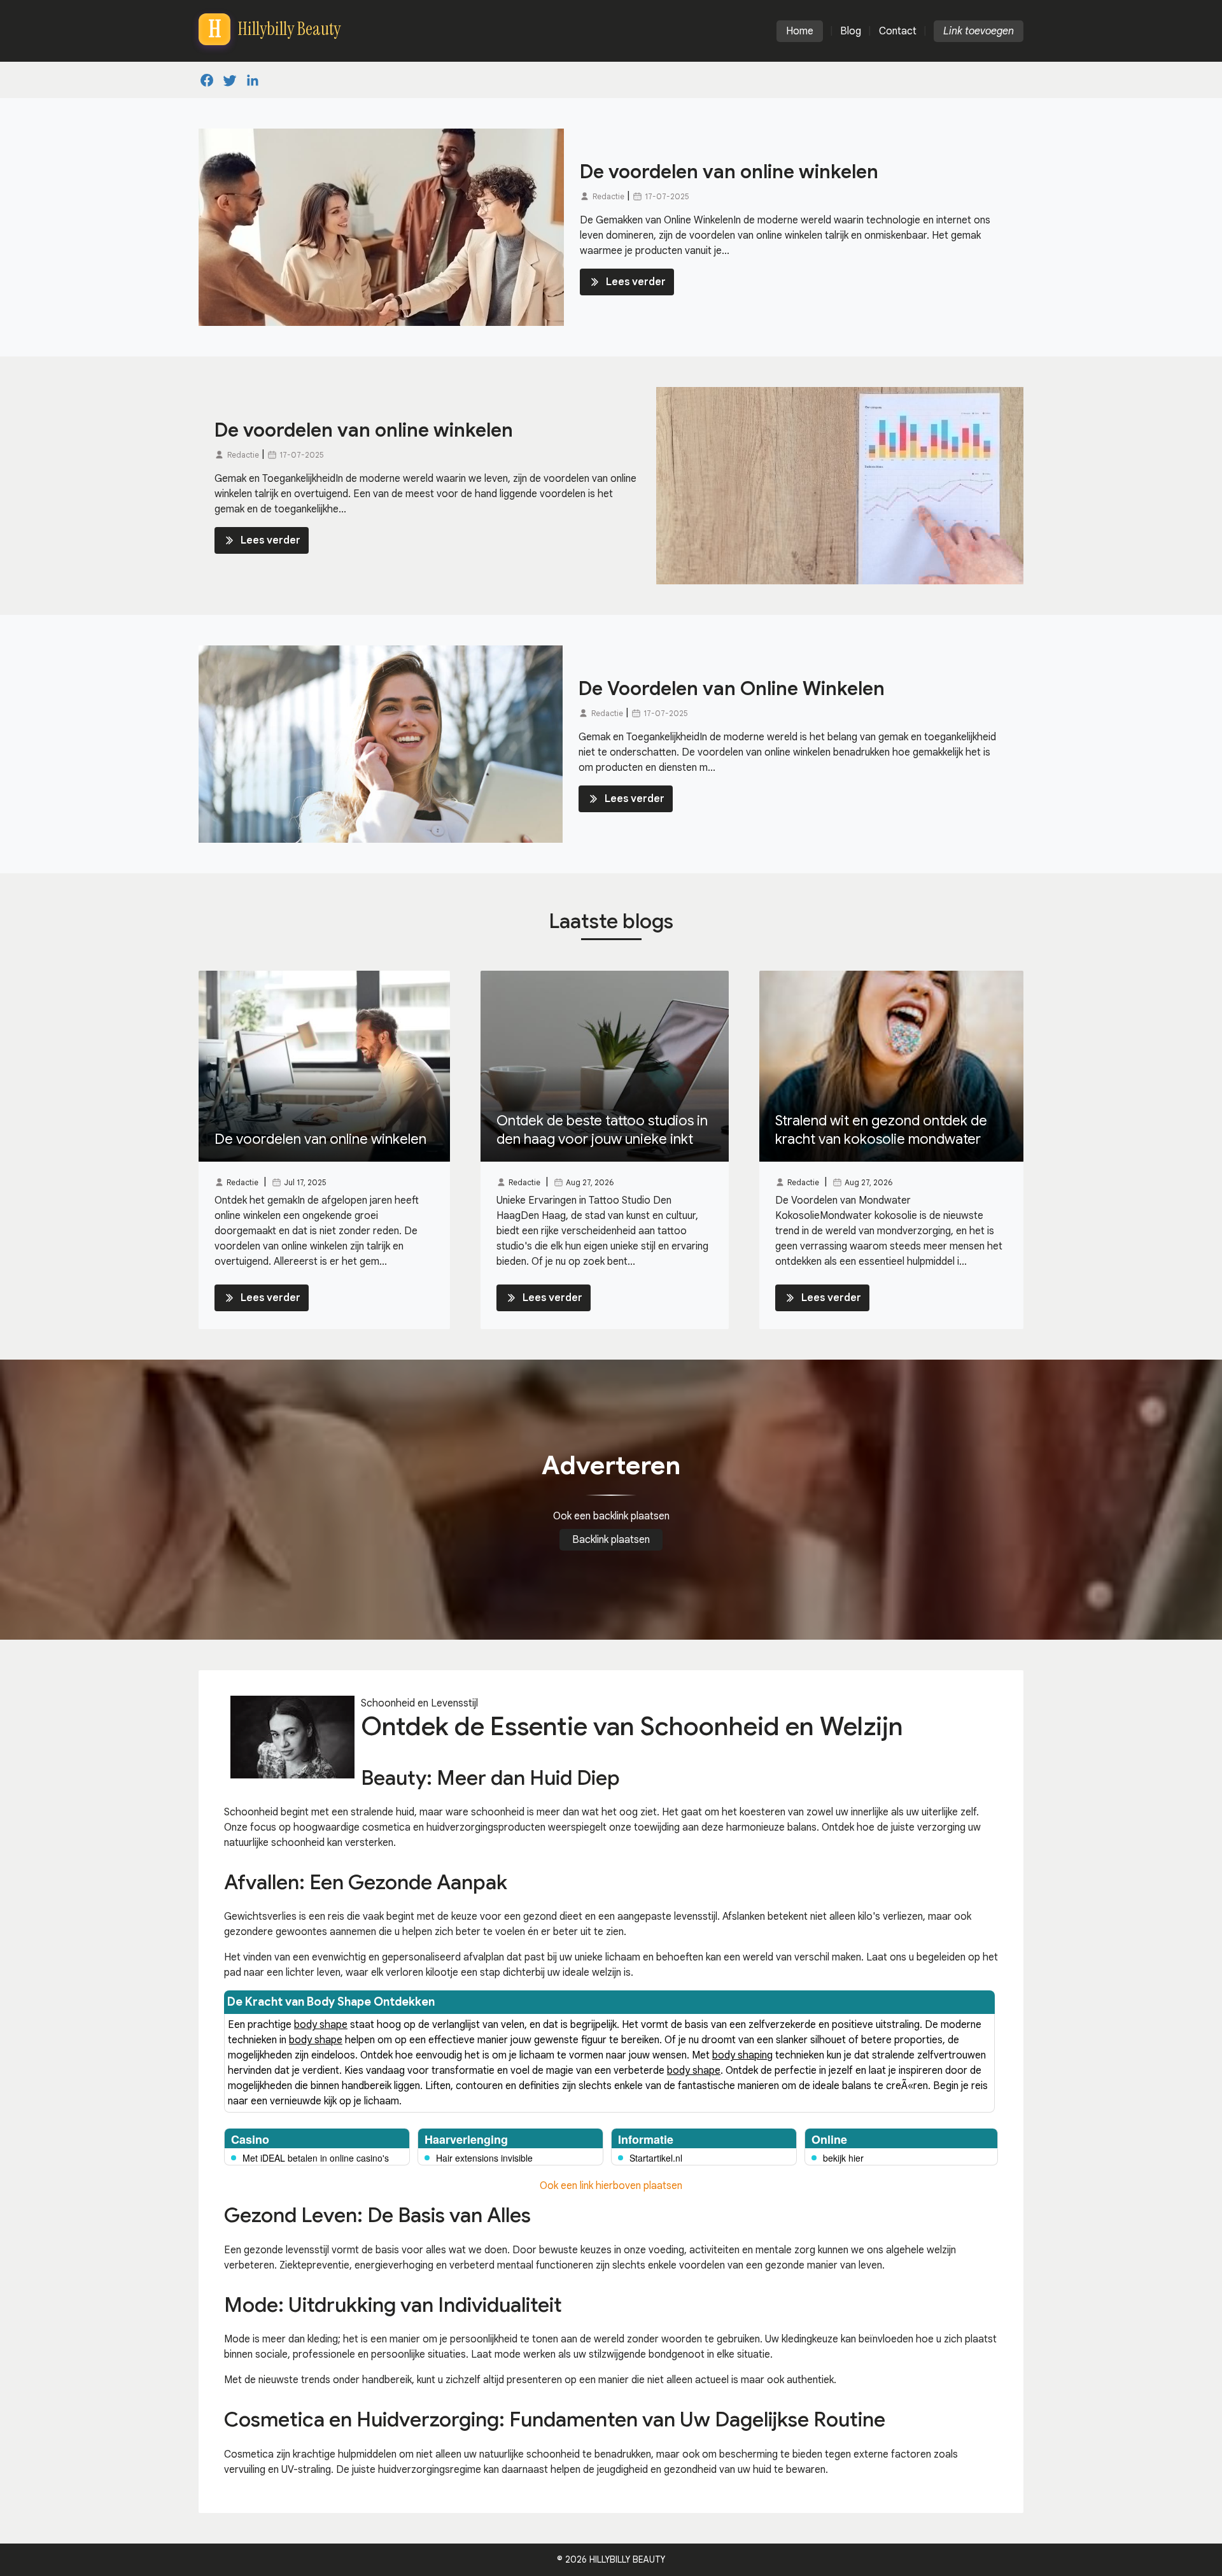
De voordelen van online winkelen (729, 172)
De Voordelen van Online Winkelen (732, 689)
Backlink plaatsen (611, 1540)
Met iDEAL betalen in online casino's (316, 2158)
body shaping (742, 2055)
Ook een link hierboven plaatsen (611, 2186)
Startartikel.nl (656, 2158)
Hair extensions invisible (484, 2158)
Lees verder (636, 282)
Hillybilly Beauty (627, 2559)
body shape (321, 2025)
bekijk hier (843, 2158)
